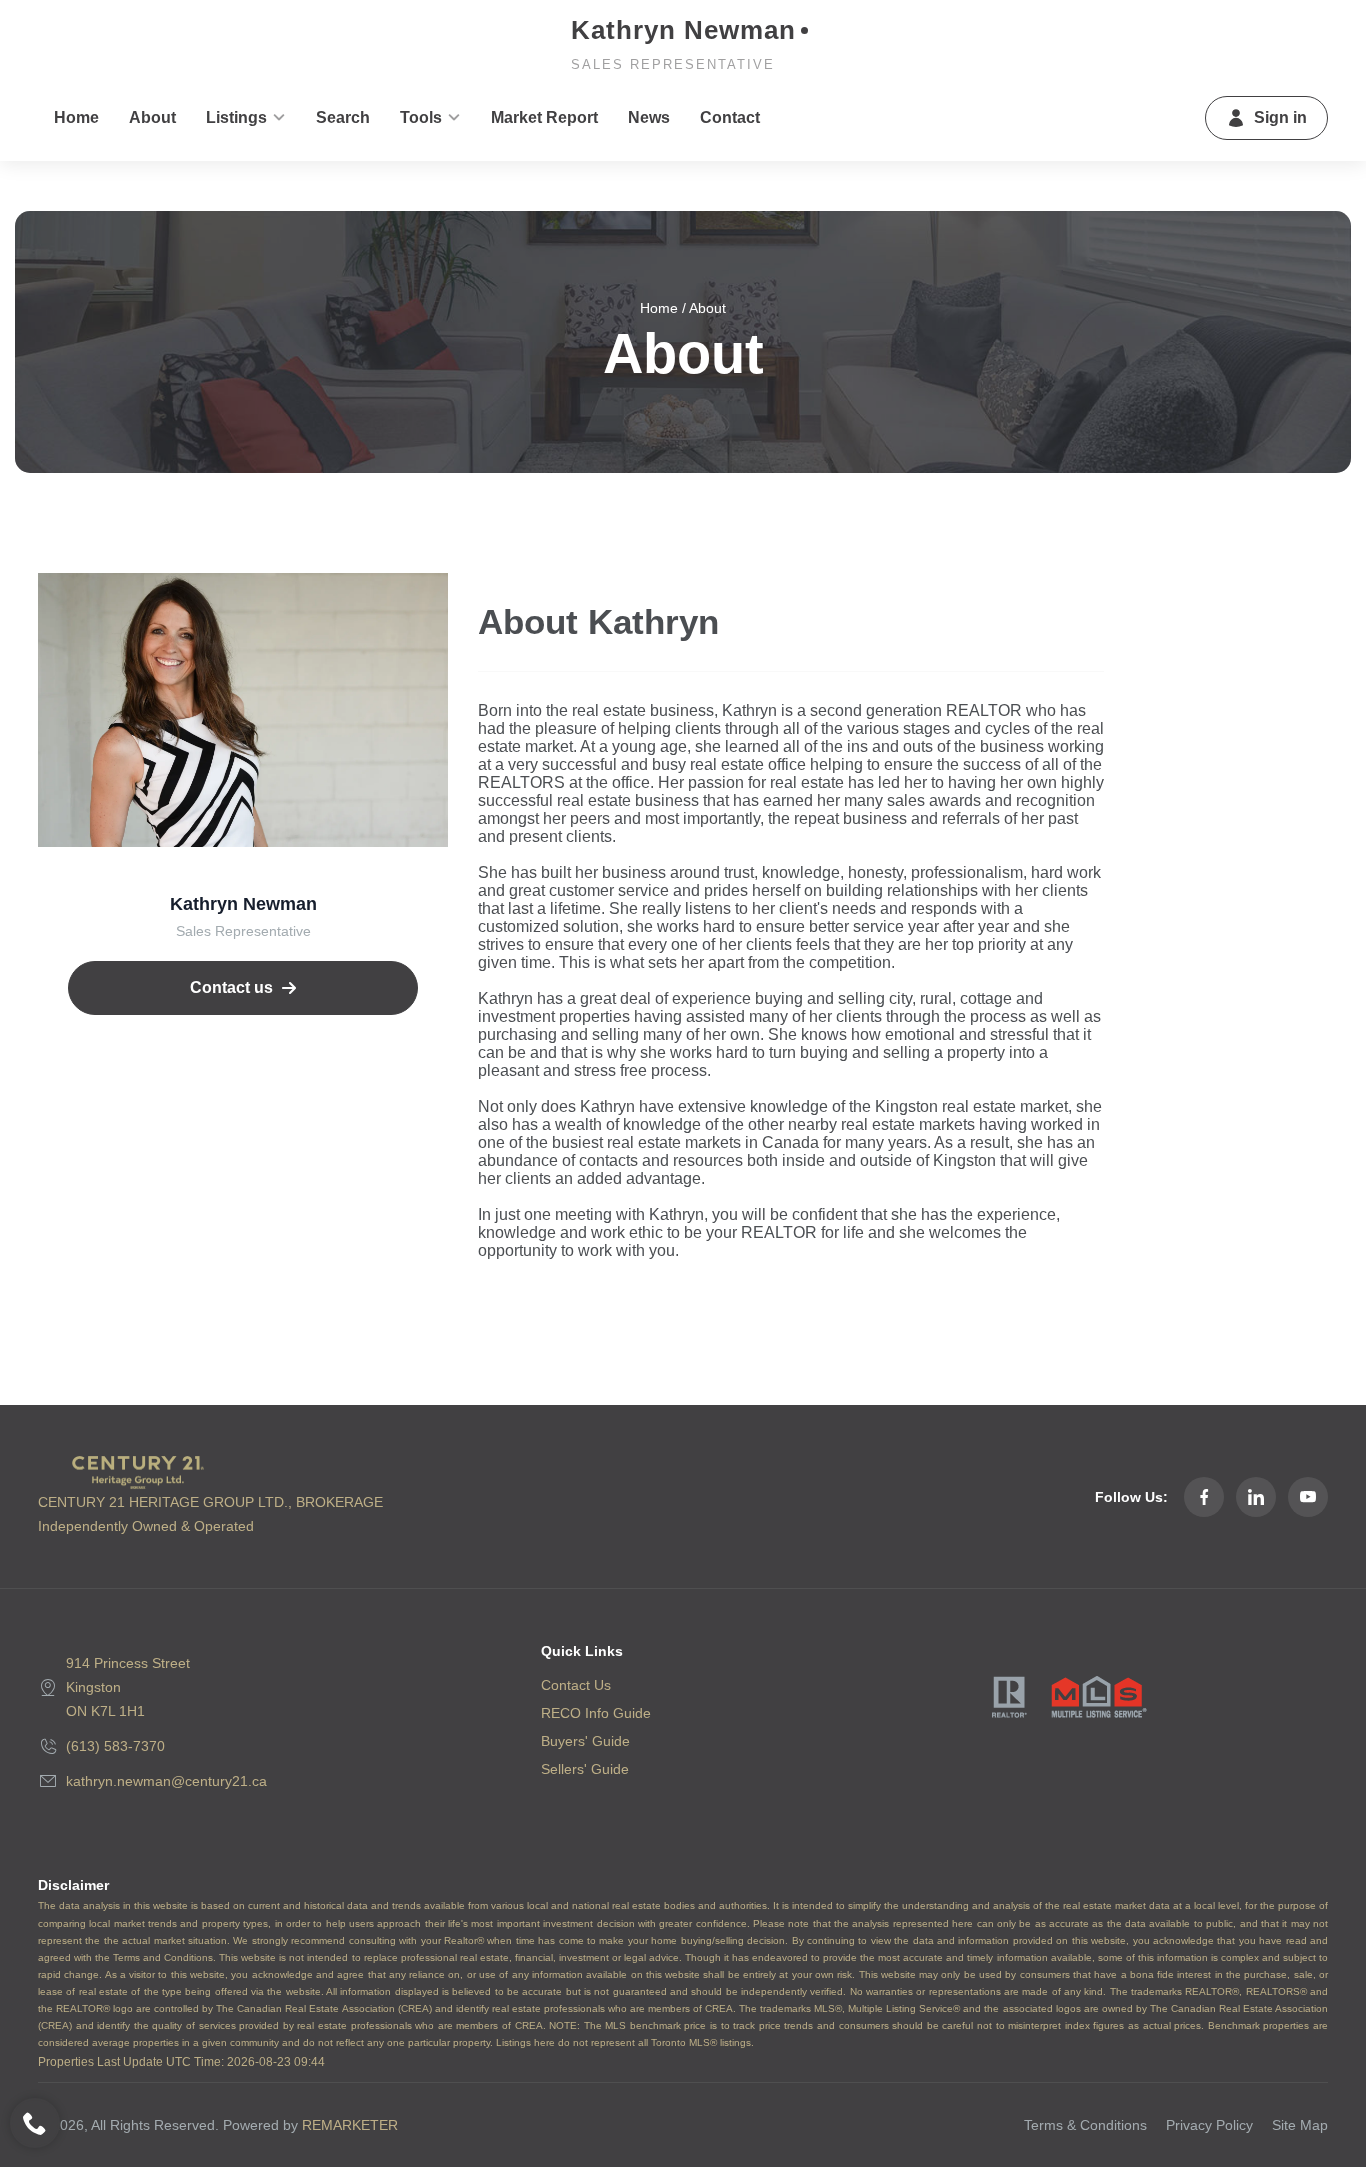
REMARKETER (350, 2125)
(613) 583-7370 (115, 1746)
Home (659, 308)
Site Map (1300, 2125)
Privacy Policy (1209, 2125)
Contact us (231, 987)
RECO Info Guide (596, 1713)
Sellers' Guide (585, 1769)
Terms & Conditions (1085, 2125)
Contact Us (576, 1685)
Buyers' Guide (585, 1741)
